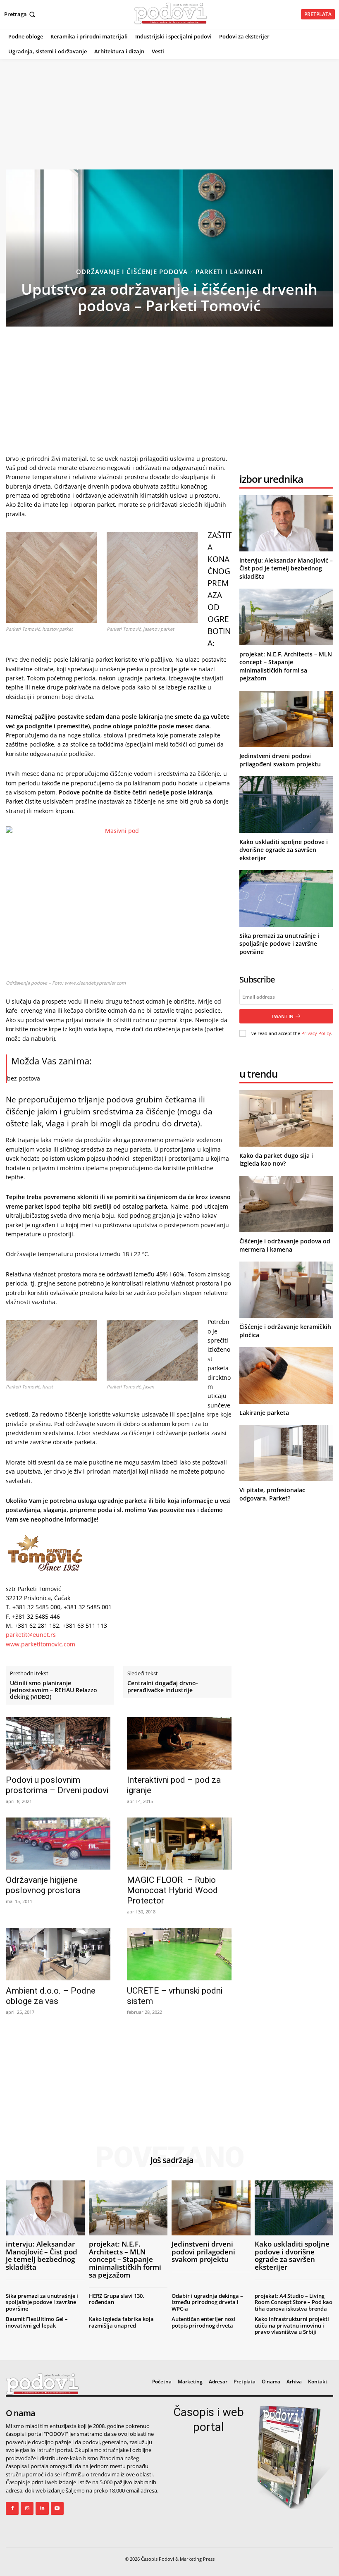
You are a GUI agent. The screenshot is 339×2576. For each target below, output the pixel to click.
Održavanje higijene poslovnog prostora (43, 1885)
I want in (283, 1016)
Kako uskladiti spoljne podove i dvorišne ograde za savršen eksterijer (284, 850)
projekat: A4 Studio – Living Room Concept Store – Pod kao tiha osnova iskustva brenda (294, 2302)
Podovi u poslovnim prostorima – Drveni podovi (57, 1785)
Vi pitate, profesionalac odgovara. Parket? (272, 1494)
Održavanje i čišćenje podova (132, 272)
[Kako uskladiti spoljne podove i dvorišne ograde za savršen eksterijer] (286, 804)
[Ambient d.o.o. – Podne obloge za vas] (58, 1954)
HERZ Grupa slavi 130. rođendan (117, 2299)
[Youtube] (57, 2508)
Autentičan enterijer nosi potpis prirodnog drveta (203, 2322)
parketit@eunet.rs (31, 1635)
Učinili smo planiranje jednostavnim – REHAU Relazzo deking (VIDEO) (54, 1690)
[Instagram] (27, 2508)
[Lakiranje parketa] (286, 1375)
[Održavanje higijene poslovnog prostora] (58, 1844)
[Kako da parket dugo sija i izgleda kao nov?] (286, 1118)
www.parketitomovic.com (41, 1644)
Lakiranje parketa (264, 1413)
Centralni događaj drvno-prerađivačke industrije (163, 1687)
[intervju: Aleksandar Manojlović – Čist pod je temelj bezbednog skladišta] (286, 523)
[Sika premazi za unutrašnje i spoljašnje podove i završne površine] (286, 898)
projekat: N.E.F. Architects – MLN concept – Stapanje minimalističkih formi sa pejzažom (286, 666)
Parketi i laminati (229, 272)
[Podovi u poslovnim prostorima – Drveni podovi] (58, 1743)
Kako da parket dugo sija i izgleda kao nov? (276, 1160)
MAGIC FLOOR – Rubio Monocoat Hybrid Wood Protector (172, 1890)
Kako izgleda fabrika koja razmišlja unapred (121, 2322)
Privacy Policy (316, 1033)
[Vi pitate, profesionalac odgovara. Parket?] (286, 1453)
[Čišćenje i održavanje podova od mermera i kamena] (286, 1204)
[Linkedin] (42, 2508)
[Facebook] (12, 2508)
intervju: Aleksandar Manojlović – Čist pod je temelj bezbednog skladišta (286, 568)
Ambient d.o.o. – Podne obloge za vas (51, 1996)
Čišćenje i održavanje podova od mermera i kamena (285, 1245)
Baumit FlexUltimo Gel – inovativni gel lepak (37, 2322)
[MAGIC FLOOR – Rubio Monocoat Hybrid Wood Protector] (179, 1844)
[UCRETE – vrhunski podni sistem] (179, 1954)
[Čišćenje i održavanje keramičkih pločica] (286, 1290)
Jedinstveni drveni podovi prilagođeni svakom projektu (280, 760)
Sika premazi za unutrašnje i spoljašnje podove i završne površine (279, 944)
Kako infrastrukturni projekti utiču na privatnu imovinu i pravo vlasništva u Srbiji (292, 2325)
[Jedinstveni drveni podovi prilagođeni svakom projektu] (286, 719)
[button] (20, 14)
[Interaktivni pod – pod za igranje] (179, 1743)
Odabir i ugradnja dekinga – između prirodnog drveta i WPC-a (207, 2302)
